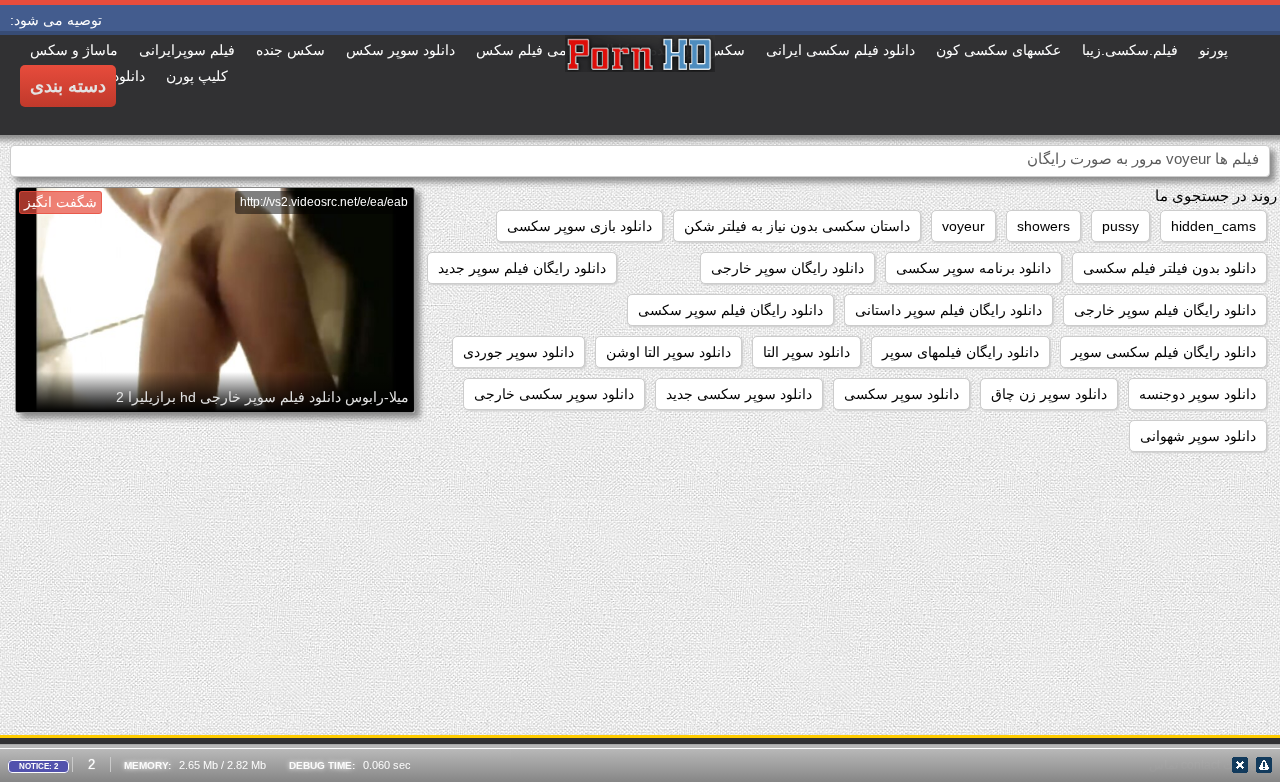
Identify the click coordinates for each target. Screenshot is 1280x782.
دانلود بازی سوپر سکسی (579, 226)
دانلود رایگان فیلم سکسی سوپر (1163, 352)
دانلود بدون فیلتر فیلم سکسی (1169, 268)
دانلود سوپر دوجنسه (1197, 394)
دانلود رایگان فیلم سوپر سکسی (730, 310)
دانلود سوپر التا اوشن (668, 352)
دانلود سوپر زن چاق (1049, 394)
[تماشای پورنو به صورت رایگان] (640, 85)
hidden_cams (1213, 226)
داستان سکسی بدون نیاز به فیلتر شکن (797, 226)
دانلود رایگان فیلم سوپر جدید (522, 268)
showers (1043, 226)
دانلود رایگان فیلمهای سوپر (960, 352)
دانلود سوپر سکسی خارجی (554, 394)
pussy (1120, 226)
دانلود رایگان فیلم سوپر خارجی (1165, 310)
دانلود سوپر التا (806, 352)
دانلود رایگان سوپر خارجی (787, 268)
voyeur (963, 226)
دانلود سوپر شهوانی (1198, 436)
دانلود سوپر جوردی (518, 352)
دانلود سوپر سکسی (901, 394)
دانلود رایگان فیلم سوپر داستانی (948, 310)
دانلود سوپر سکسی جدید (739, 394)
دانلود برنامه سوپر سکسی (973, 268)
